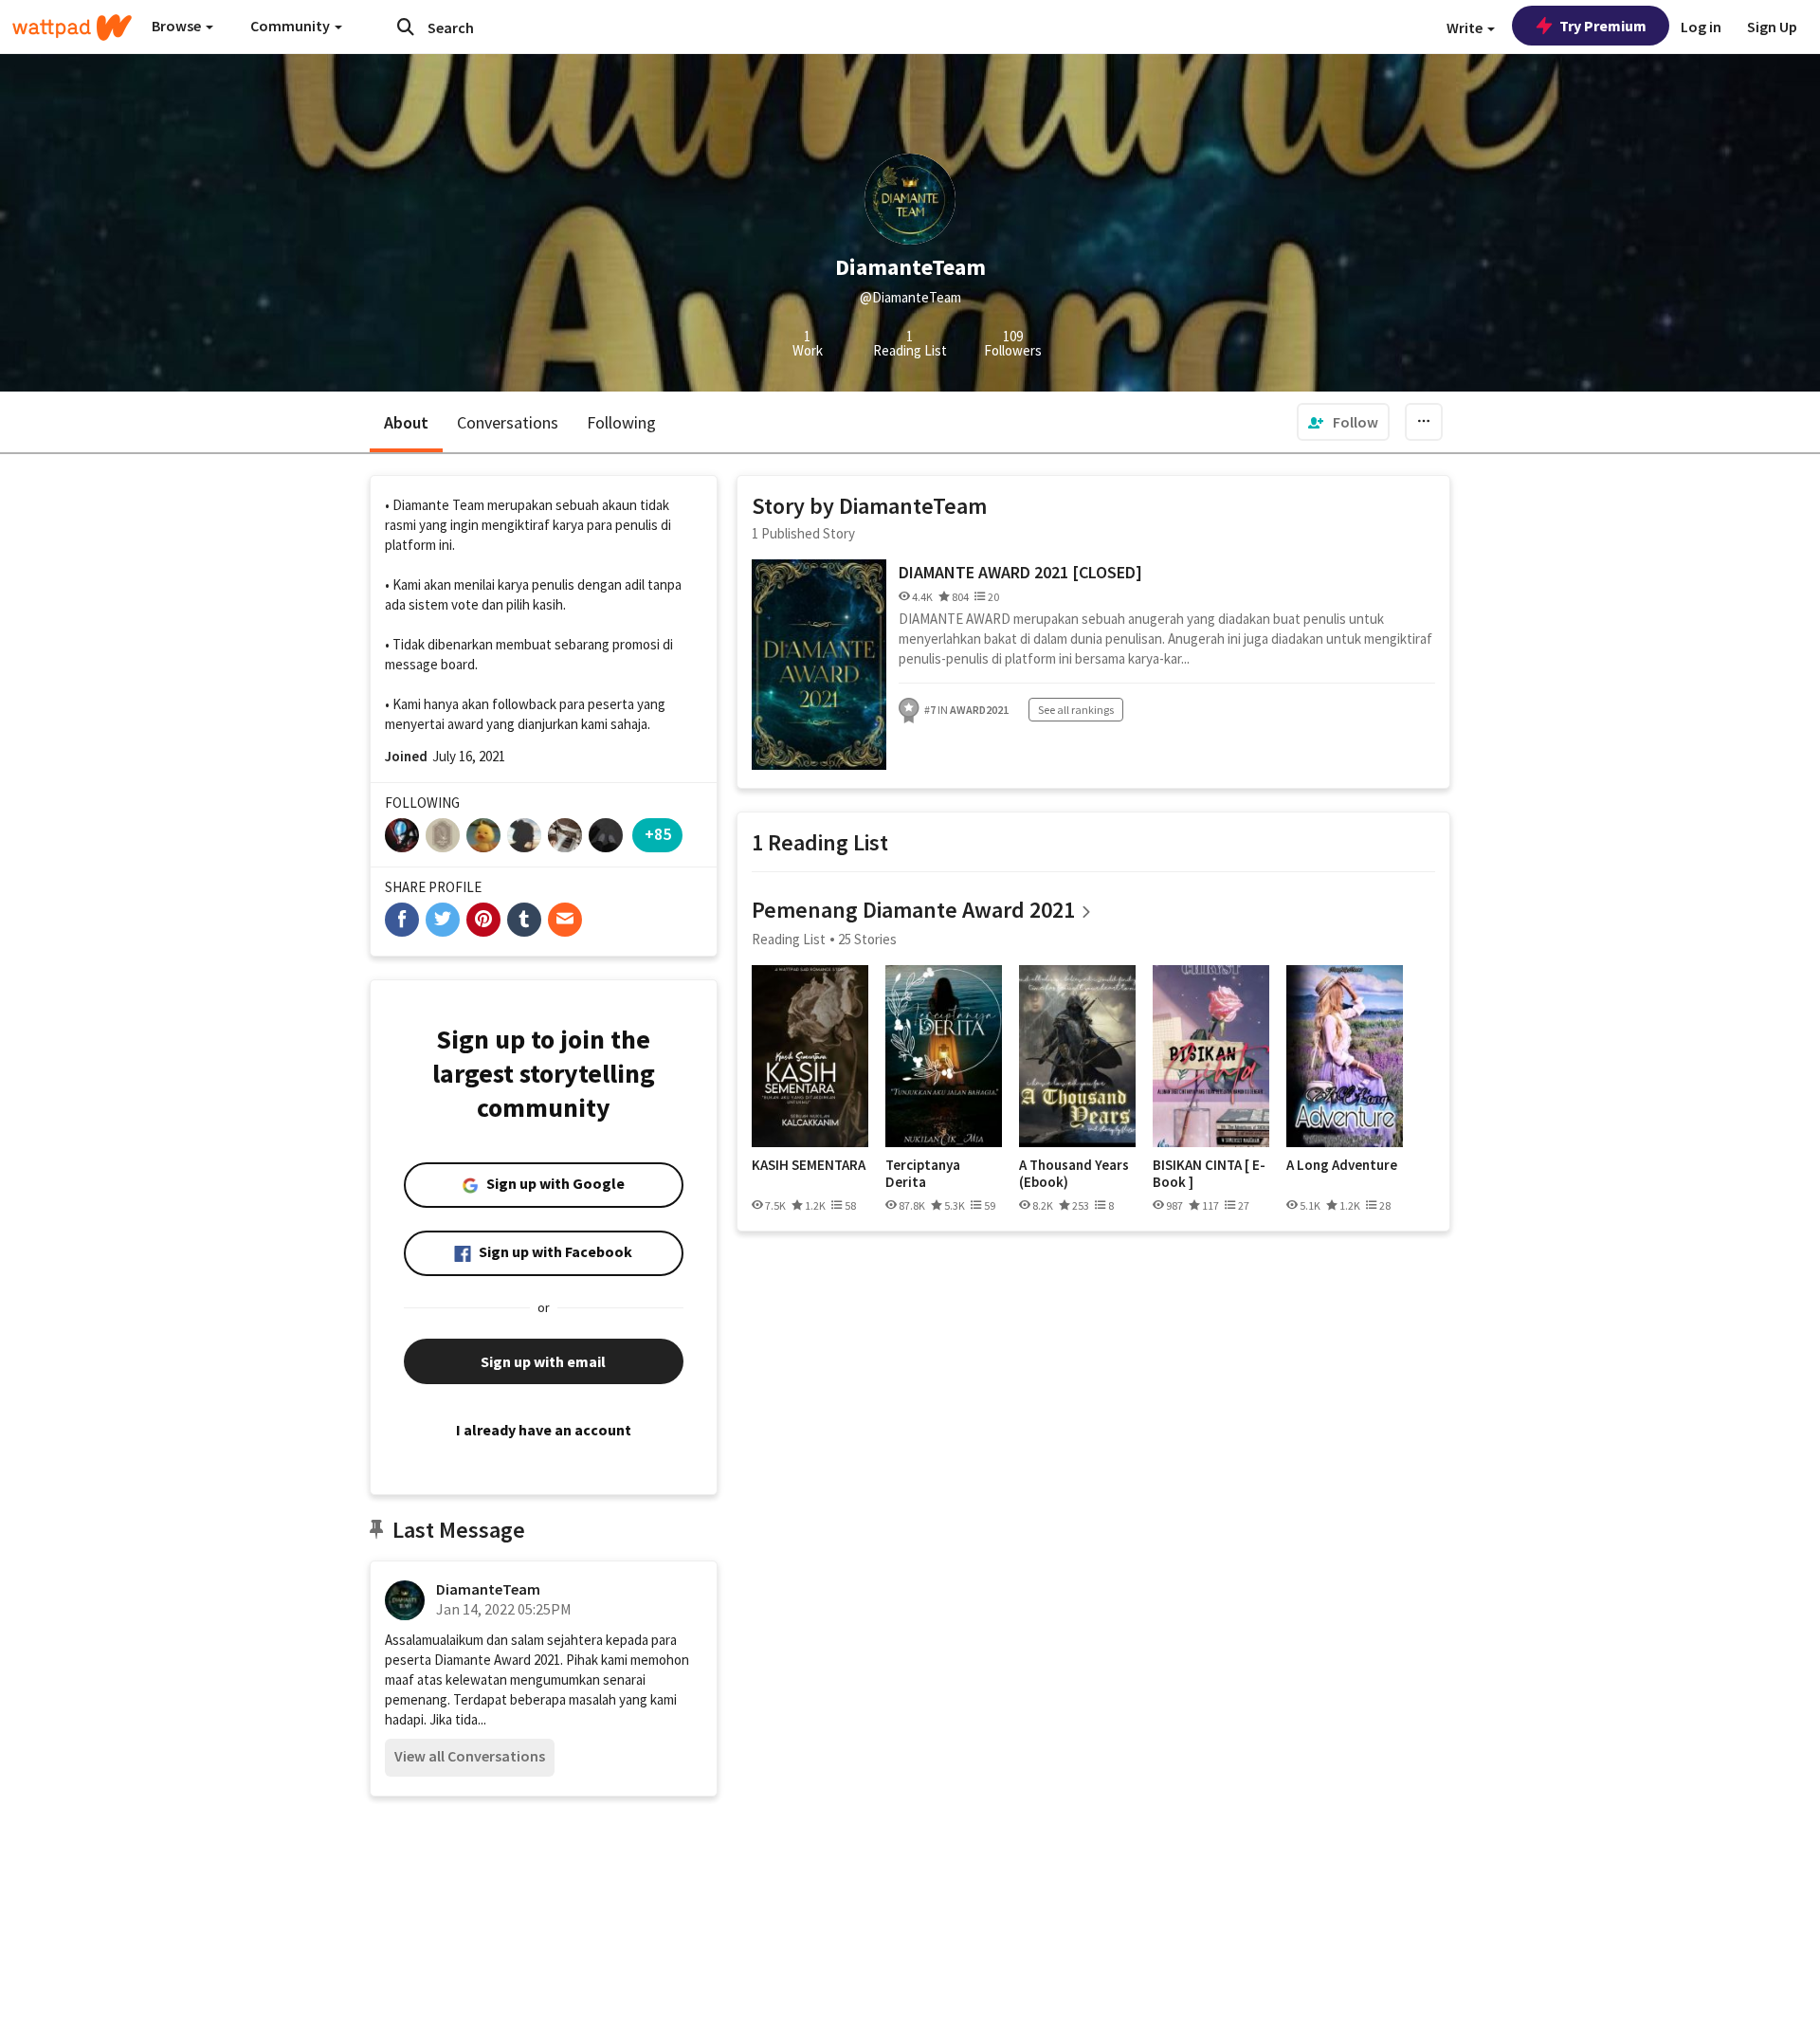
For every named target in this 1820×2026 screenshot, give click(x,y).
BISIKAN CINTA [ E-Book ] (1209, 1173)
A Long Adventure (1342, 1165)
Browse (178, 26)
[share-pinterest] (483, 920)
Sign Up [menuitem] (1772, 27)
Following (621, 422)
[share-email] (565, 920)
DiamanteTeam (488, 1589)
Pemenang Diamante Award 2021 (913, 910)
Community (291, 26)
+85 (658, 834)
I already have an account (544, 1430)
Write (1466, 27)
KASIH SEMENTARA (809, 1165)
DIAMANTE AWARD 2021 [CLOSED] (1020, 572)
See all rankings (1076, 710)
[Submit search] (406, 27)
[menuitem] (1343, 422)
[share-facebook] (402, 920)
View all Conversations (470, 1756)
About (406, 422)
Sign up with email (543, 1361)
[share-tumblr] (524, 920)
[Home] (72, 27)
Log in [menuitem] (1701, 27)
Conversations (508, 422)
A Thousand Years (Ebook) (1074, 1173)
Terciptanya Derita (923, 1173)
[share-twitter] (443, 920)
